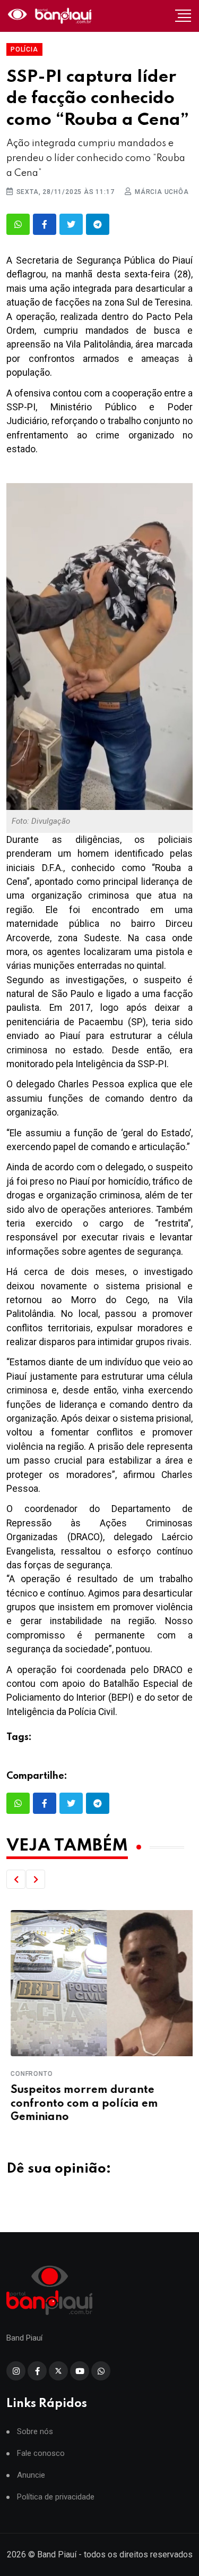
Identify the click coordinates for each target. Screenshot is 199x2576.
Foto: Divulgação (42, 821)
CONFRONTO (27, 2074)
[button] (16, 1879)
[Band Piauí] (51, 16)
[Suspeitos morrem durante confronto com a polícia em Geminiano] (99, 1983)
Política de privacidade (56, 2497)
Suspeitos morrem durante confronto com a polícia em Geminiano (80, 2104)
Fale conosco (41, 2453)
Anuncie (31, 2475)
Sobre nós (35, 2432)
